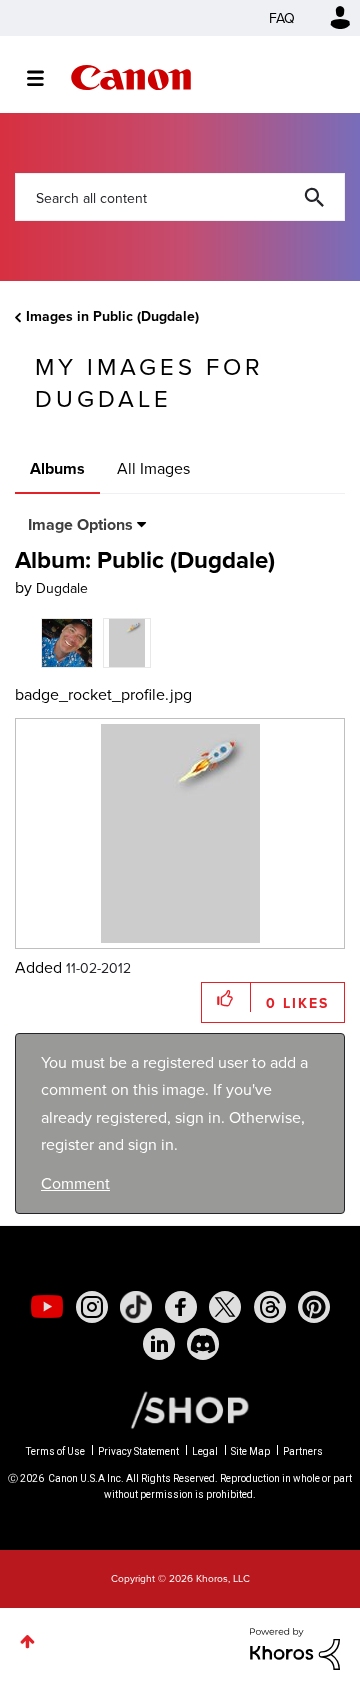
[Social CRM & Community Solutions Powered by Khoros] (295, 1647)
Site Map (250, 1451)
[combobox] (180, 197)
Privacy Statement (138, 1451)
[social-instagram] (92, 1307)
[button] (226, 997)
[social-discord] (203, 1344)
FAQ (282, 18)
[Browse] (45, 78)
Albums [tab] (57, 468)
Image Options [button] (80, 524)
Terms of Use (55, 1451)
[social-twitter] (225, 1307)
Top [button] (27, 1641)
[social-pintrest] (314, 1307)
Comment (75, 1183)
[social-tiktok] (136, 1307)
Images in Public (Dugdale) (112, 316)
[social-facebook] (181, 1307)
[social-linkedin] (159, 1344)
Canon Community (131, 77)
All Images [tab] (153, 468)
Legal (205, 1451)
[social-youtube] (47, 1307)
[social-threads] (270, 1307)
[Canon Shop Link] (180, 1408)
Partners (303, 1451)
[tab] (67, 641)
